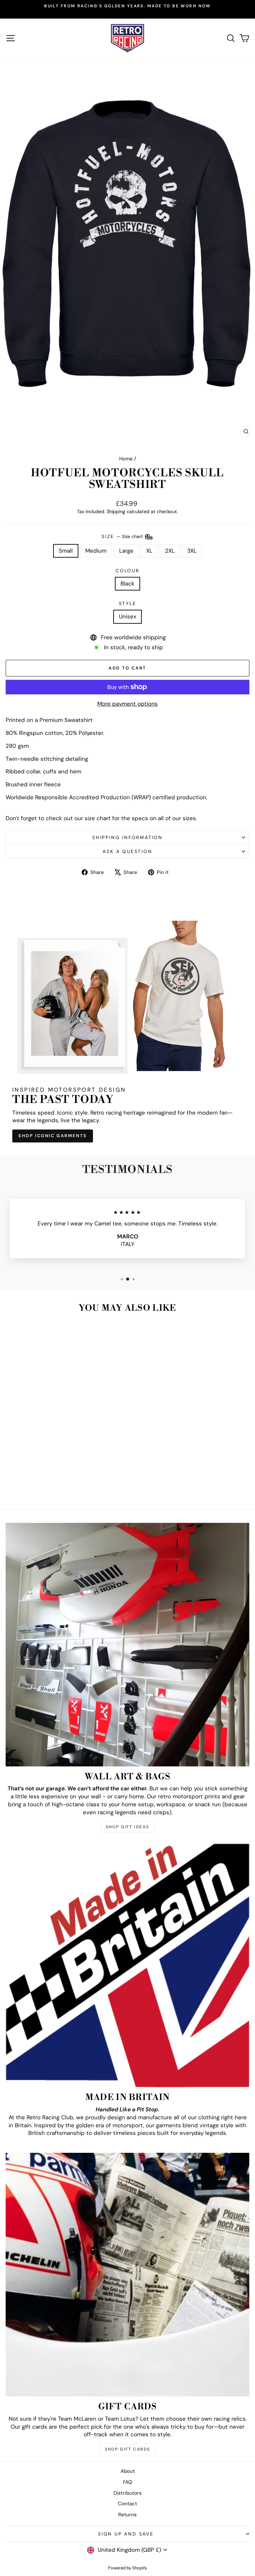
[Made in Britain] (127, 1965)
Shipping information (127, 837)
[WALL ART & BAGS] (127, 1645)
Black (127, 584)
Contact (127, 2504)
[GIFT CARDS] (127, 2275)
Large (126, 551)
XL (149, 551)
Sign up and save (126, 2534)
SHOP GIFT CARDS (128, 2449)
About (128, 2471)
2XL (170, 551)
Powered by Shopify (127, 2568)
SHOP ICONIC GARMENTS (53, 1136)
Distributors (128, 2493)
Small (66, 551)
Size (123, 536)
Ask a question (127, 851)
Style (128, 603)
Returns (127, 2515)
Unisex (127, 616)
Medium (96, 551)
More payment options (127, 704)
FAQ (127, 2482)
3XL (192, 551)
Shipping (116, 511)
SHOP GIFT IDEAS (128, 1827)
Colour (127, 571)
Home (126, 459)
